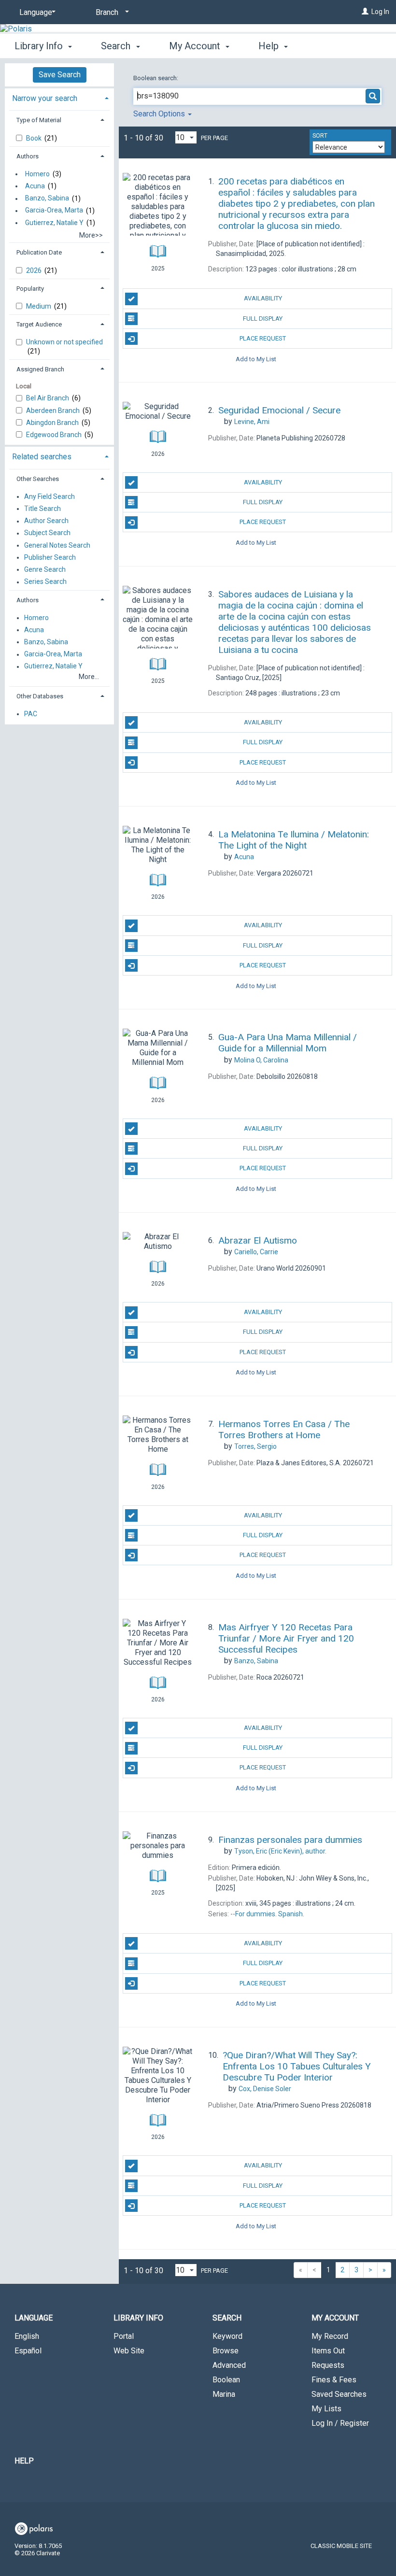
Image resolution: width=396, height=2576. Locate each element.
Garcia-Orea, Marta (54, 211)
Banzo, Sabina (47, 198)
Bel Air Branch (48, 398)
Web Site (129, 2351)
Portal (124, 2336)
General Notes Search (57, 545)
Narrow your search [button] (45, 98)
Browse (226, 2351)
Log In (380, 12)
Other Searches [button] (38, 479)
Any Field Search (49, 496)
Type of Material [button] (39, 120)
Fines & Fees (334, 2380)
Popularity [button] (30, 289)
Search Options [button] (160, 114)
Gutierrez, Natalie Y (54, 223)
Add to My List (256, 359)
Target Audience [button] (39, 324)
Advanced (229, 2365)
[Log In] (365, 12)
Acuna (35, 186)
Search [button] (117, 46)
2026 (35, 270)
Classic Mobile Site (341, 2546)
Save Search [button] (60, 75)
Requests (328, 2365)
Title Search (42, 509)
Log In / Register (340, 2423)
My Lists (326, 2409)
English (27, 2336)
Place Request (263, 338)
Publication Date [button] (39, 252)
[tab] (59, 97)
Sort (320, 136)
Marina (224, 2394)
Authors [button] (28, 156)
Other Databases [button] (40, 696)
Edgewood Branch (55, 435)
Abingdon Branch (53, 423)
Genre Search (45, 569)
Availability (263, 298)
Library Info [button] (40, 46)
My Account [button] (196, 46)
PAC (31, 714)
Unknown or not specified (64, 342)
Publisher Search (50, 557)
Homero (37, 174)
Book (35, 138)
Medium (39, 306)
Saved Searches (339, 2394)
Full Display (263, 318)
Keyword (227, 2336)
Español (28, 2351)
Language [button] (34, 2318)
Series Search (45, 582)
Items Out (328, 2351)
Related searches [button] (42, 457)
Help (24, 2461)
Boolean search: (156, 78)
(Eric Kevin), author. (280, 1851)
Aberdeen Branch (54, 410)
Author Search (46, 521)
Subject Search (47, 533)
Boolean (226, 2380)
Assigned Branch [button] (40, 369)
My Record (330, 2336)
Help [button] (270, 46)
